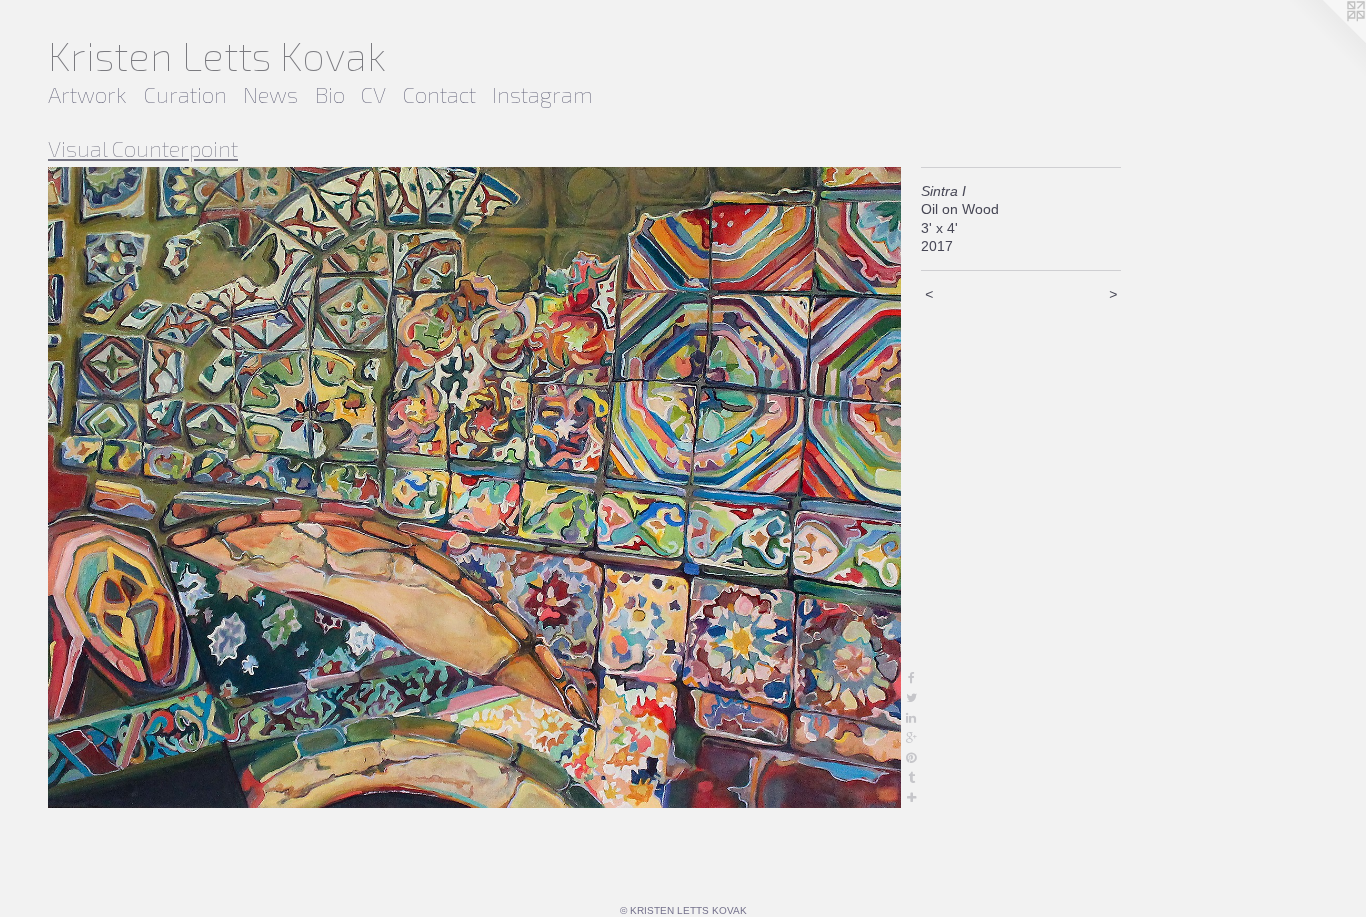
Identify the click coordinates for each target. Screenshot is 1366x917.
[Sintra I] (474, 488)
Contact (439, 94)
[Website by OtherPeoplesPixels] (1326, 40)
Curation (185, 94)
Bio (330, 94)
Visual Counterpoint (143, 148)
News (270, 94)
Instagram (542, 94)
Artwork (87, 94)
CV (373, 94)
